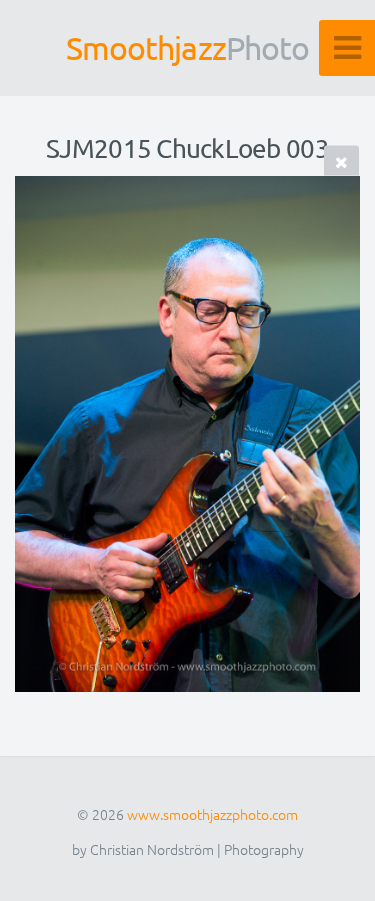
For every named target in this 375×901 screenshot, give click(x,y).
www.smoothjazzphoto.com (212, 814)
